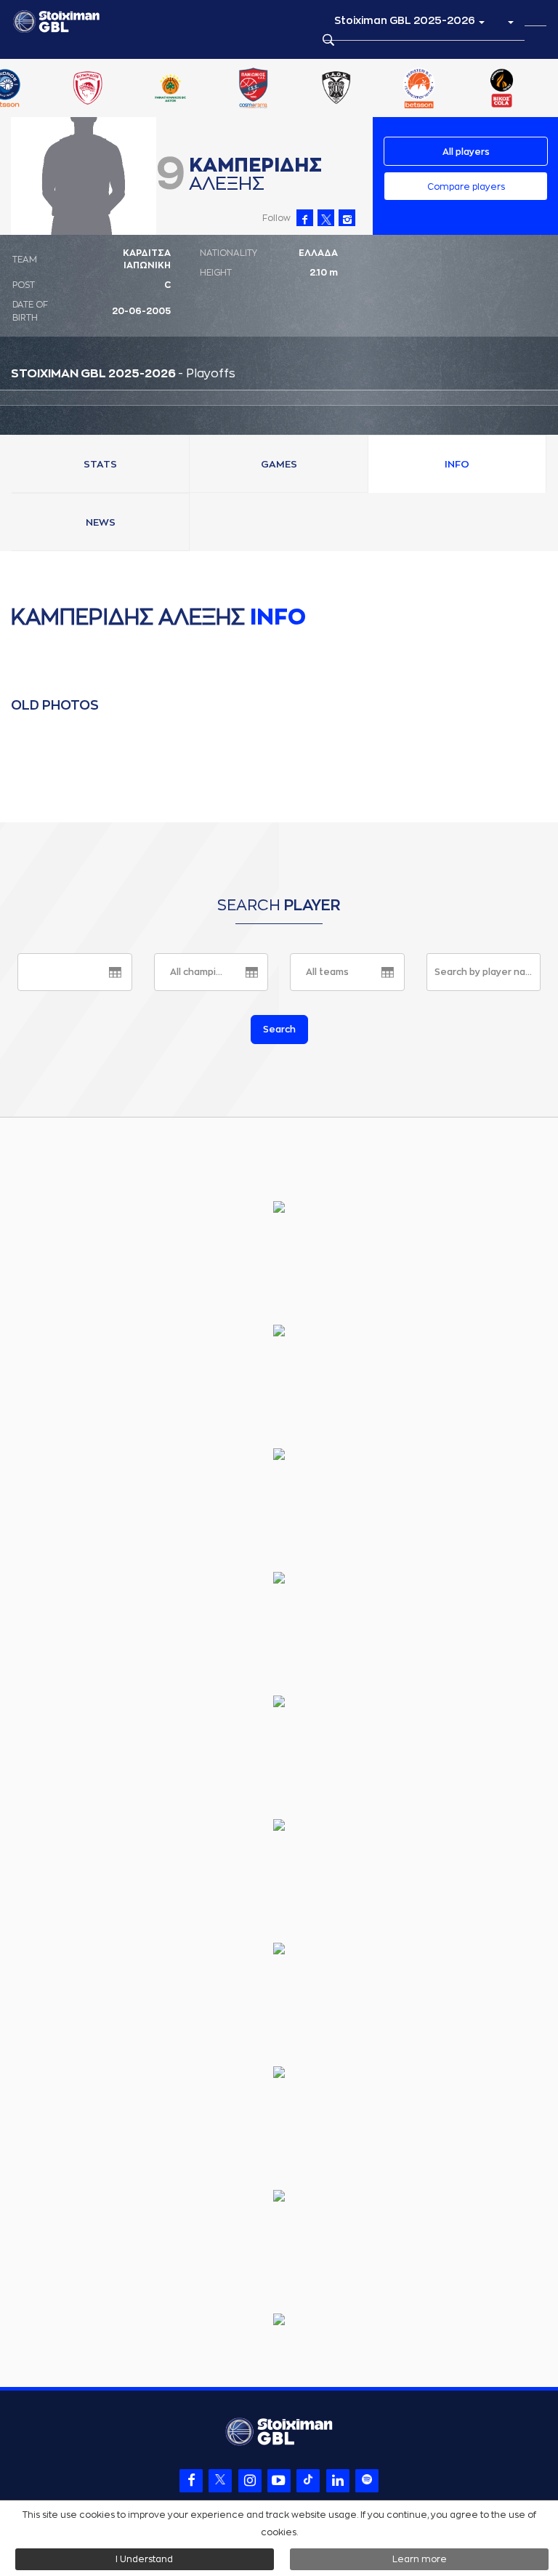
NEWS (101, 522)
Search (279, 1030)
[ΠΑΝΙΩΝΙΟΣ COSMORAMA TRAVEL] (254, 89)
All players (466, 152)
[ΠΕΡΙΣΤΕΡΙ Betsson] (419, 89)
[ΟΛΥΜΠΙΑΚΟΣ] (87, 89)
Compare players (466, 187)
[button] (510, 21)
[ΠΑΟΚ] (336, 89)
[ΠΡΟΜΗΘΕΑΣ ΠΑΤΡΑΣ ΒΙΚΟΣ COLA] (502, 89)
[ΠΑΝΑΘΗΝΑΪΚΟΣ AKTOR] (171, 89)
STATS (100, 464)
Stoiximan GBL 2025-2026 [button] (406, 20)
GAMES (279, 464)
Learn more (420, 2559)
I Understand (144, 2559)
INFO (457, 464)
